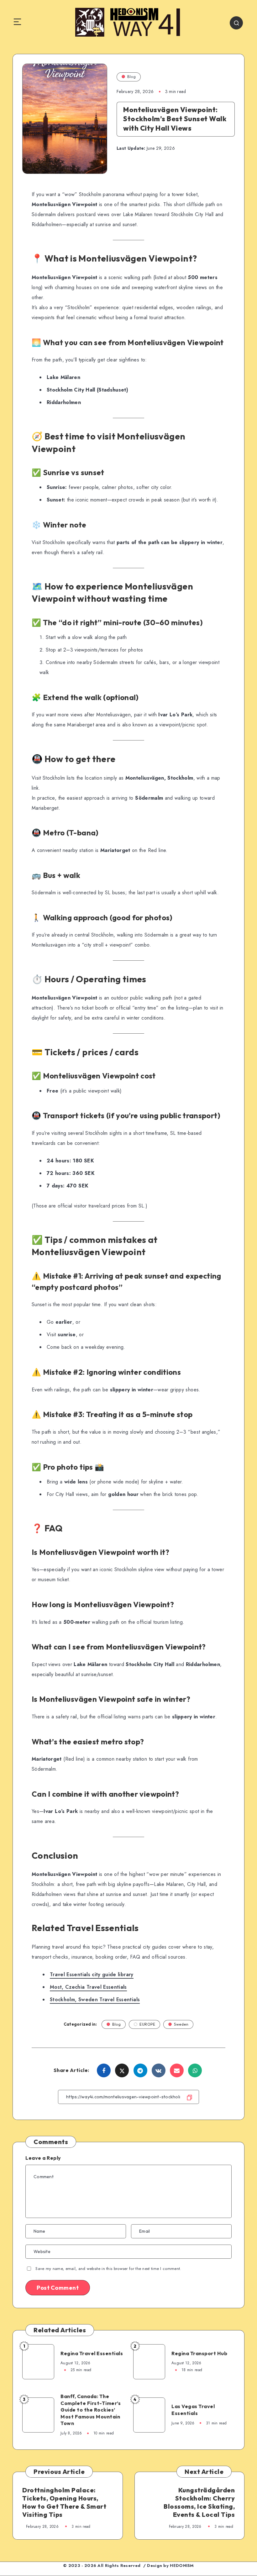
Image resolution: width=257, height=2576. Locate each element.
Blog (131, 77)
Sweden (181, 2024)
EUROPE (147, 2024)
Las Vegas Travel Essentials (193, 2410)
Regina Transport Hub (199, 2353)
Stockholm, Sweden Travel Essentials (95, 2000)
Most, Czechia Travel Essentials (88, 1987)
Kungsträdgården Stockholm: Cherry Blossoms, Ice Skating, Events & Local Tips (199, 2502)
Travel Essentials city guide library (92, 1974)
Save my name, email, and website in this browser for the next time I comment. (108, 2269)
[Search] (236, 23)
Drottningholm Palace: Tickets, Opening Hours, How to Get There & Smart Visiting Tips (64, 2502)
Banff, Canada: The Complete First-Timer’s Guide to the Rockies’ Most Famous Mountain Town (91, 2410)
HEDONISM (182, 2566)
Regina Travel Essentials (92, 2353)
